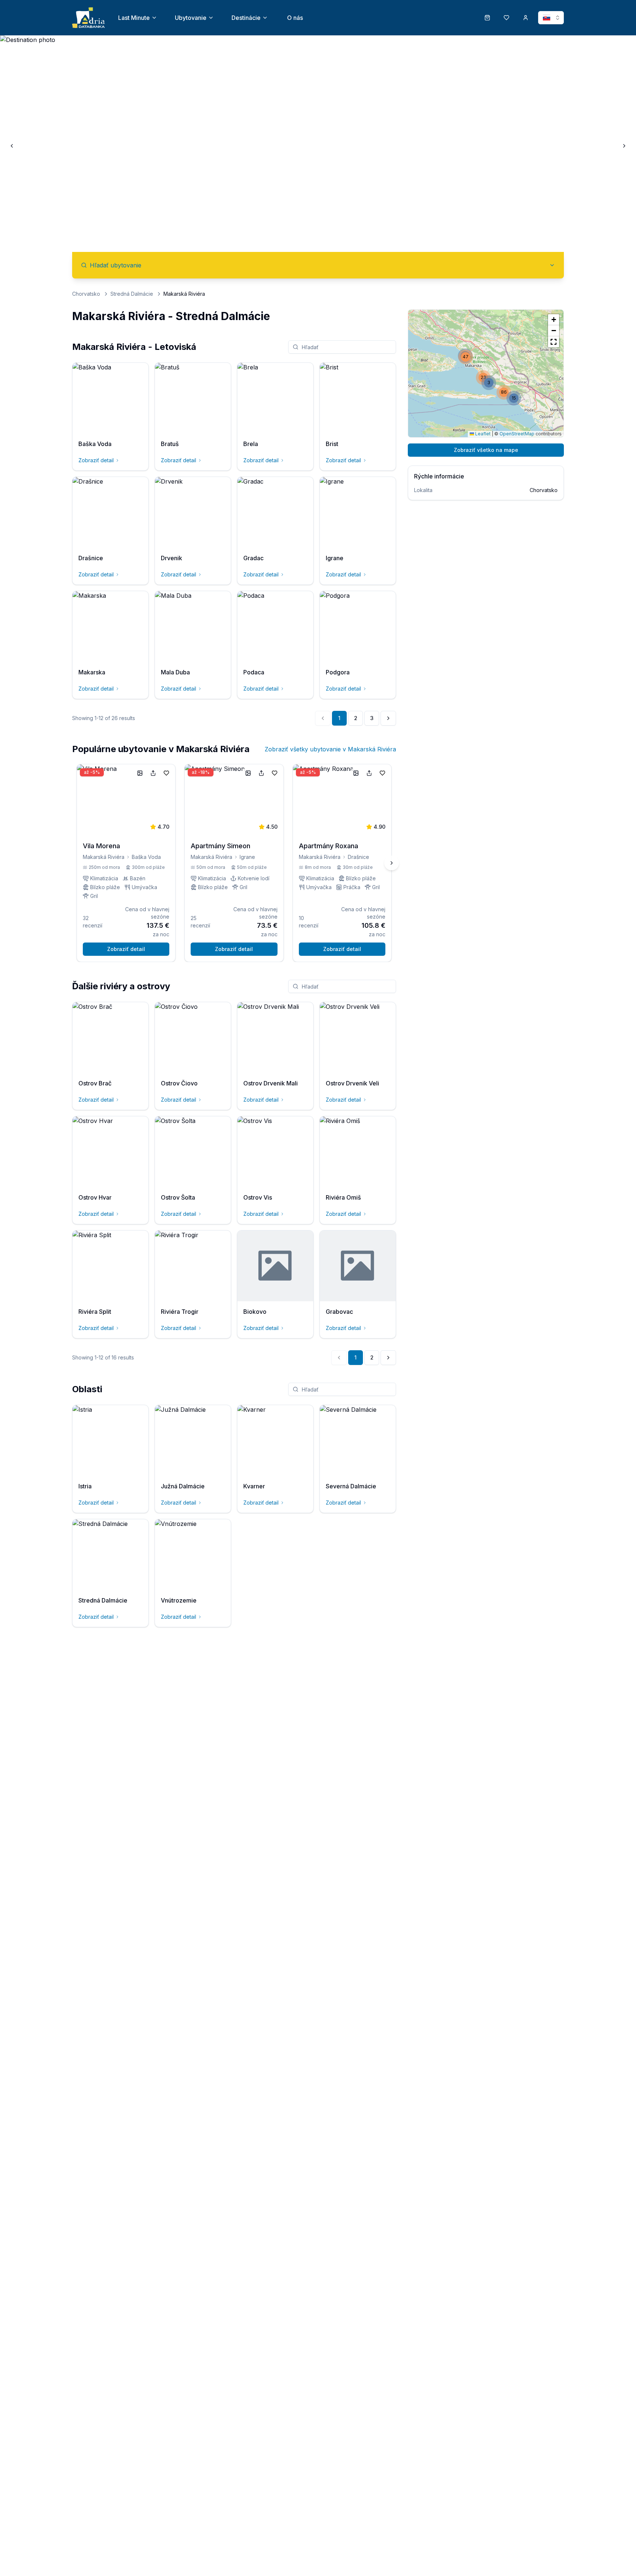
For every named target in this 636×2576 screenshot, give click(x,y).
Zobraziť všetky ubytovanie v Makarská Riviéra (330, 749)
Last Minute (134, 18)
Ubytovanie (191, 18)
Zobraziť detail (96, 460)
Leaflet (482, 434)
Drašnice (358, 857)
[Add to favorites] (166, 773)
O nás (295, 18)
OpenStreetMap (517, 434)
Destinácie (246, 18)
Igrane (247, 857)
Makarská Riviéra (104, 857)
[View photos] (140, 773)
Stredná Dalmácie (132, 294)
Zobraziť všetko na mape (486, 450)
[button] (504, 392)
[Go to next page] (388, 718)
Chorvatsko (86, 294)
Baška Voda (146, 857)
